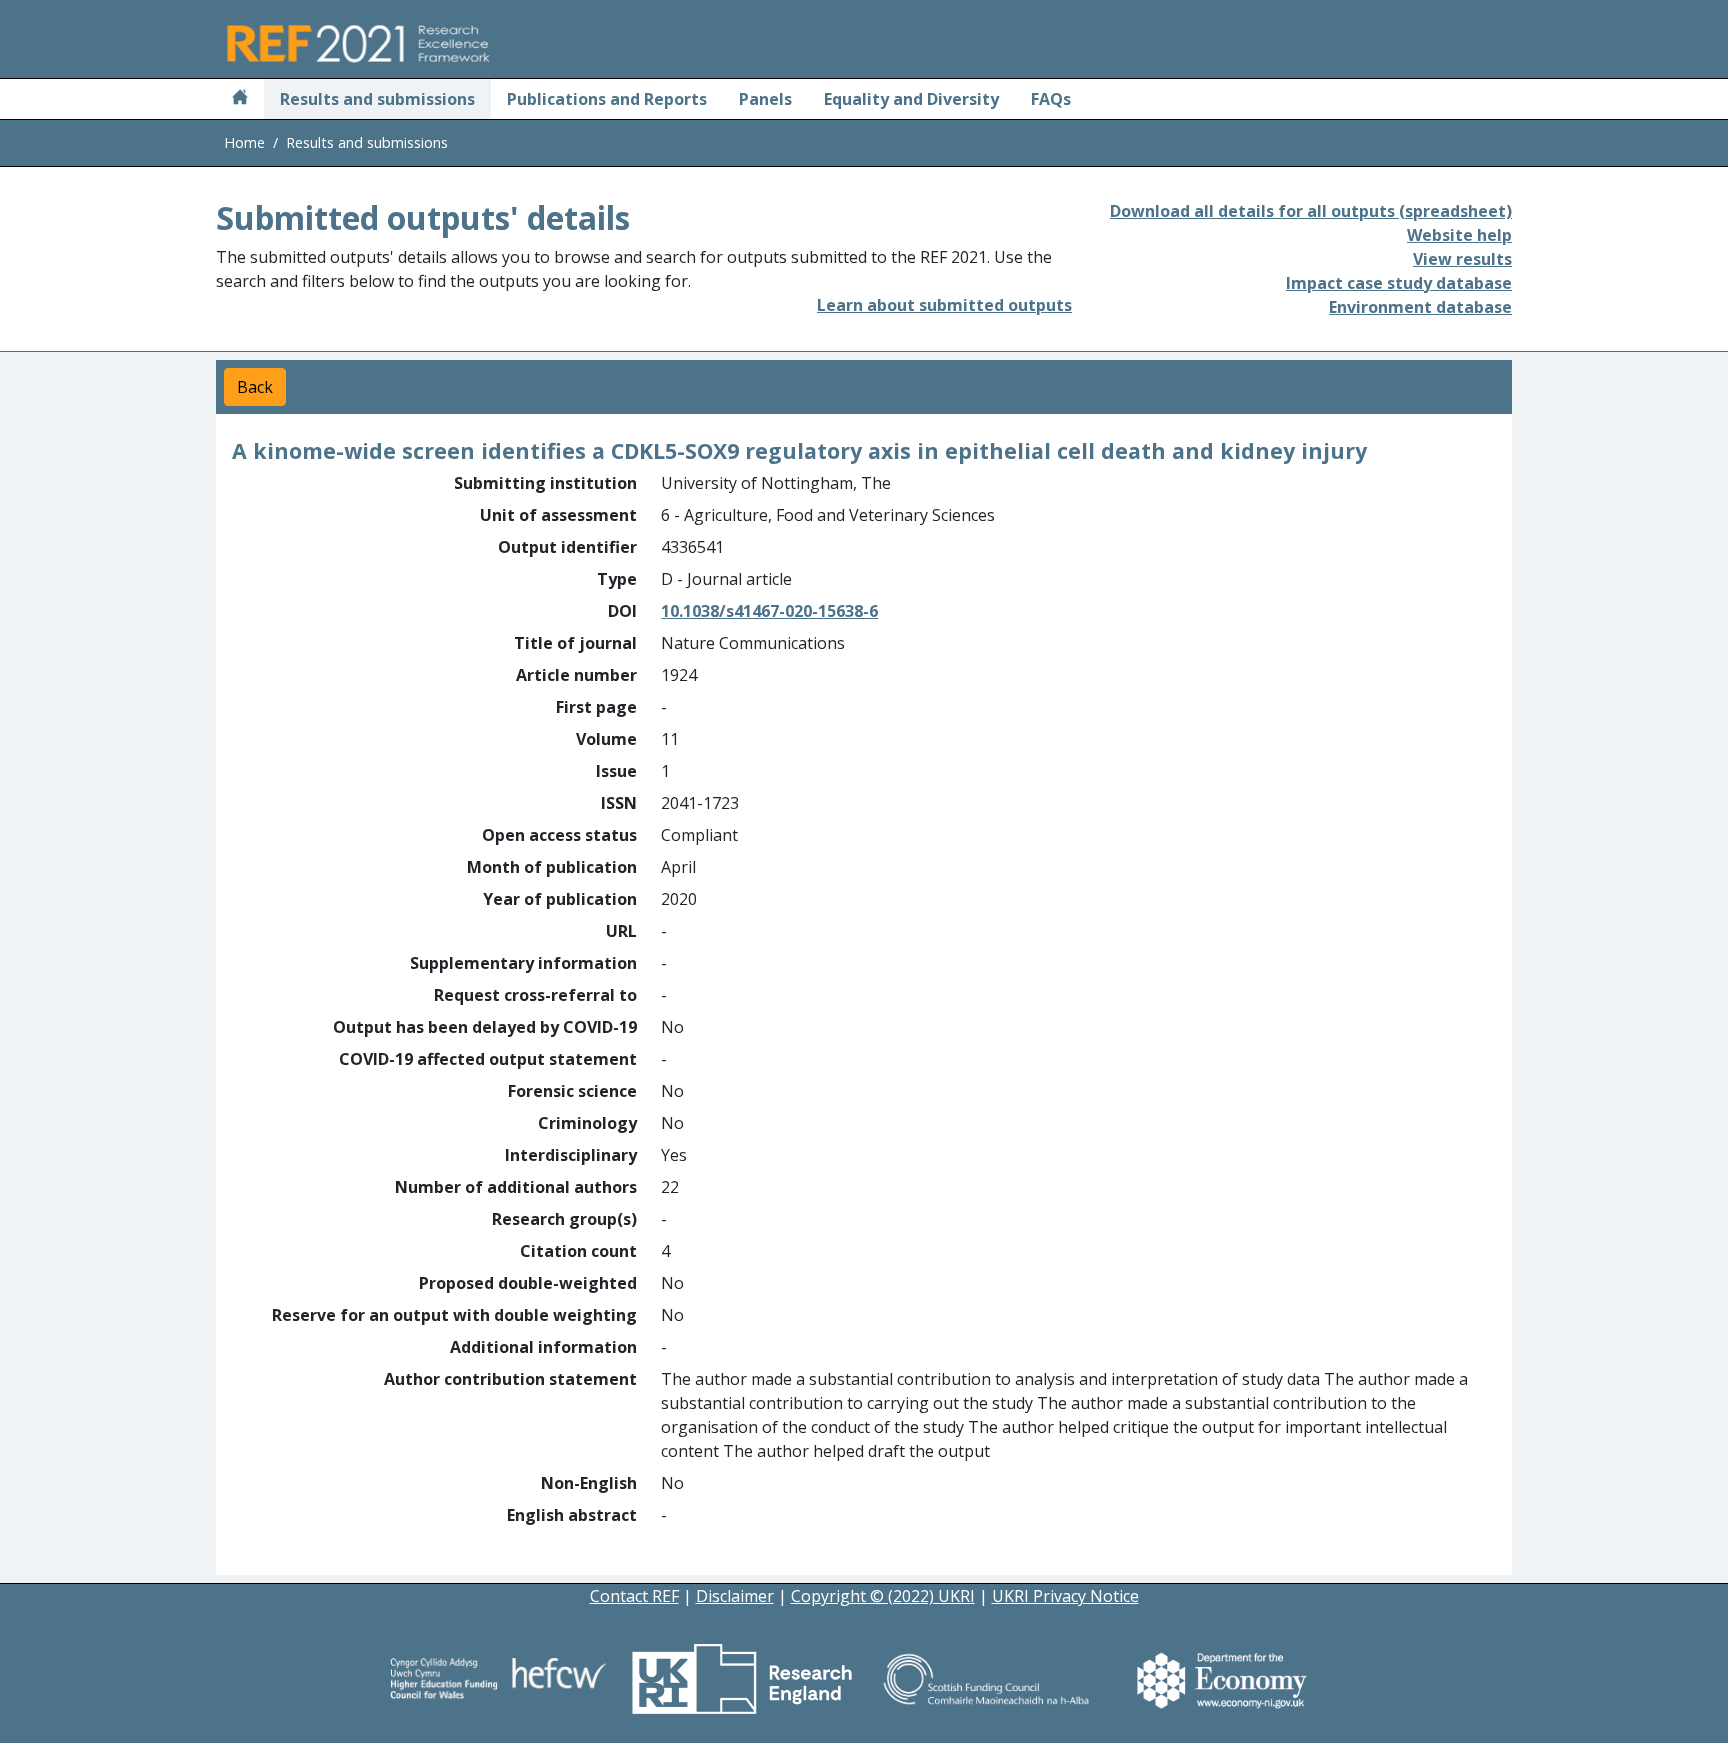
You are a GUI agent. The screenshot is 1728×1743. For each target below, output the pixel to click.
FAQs (1051, 99)
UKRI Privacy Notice (1065, 1596)
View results (1462, 259)
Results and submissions (377, 99)
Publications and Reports (607, 99)
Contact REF (634, 1596)
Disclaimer (735, 1596)
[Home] (240, 99)
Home (244, 142)
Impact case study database (1399, 283)
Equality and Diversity (911, 99)
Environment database (1420, 307)
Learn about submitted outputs (944, 305)
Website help (1459, 235)
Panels (765, 99)
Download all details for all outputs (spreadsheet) (1311, 211)
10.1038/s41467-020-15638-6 (769, 611)
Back (255, 387)
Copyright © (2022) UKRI (883, 1596)
